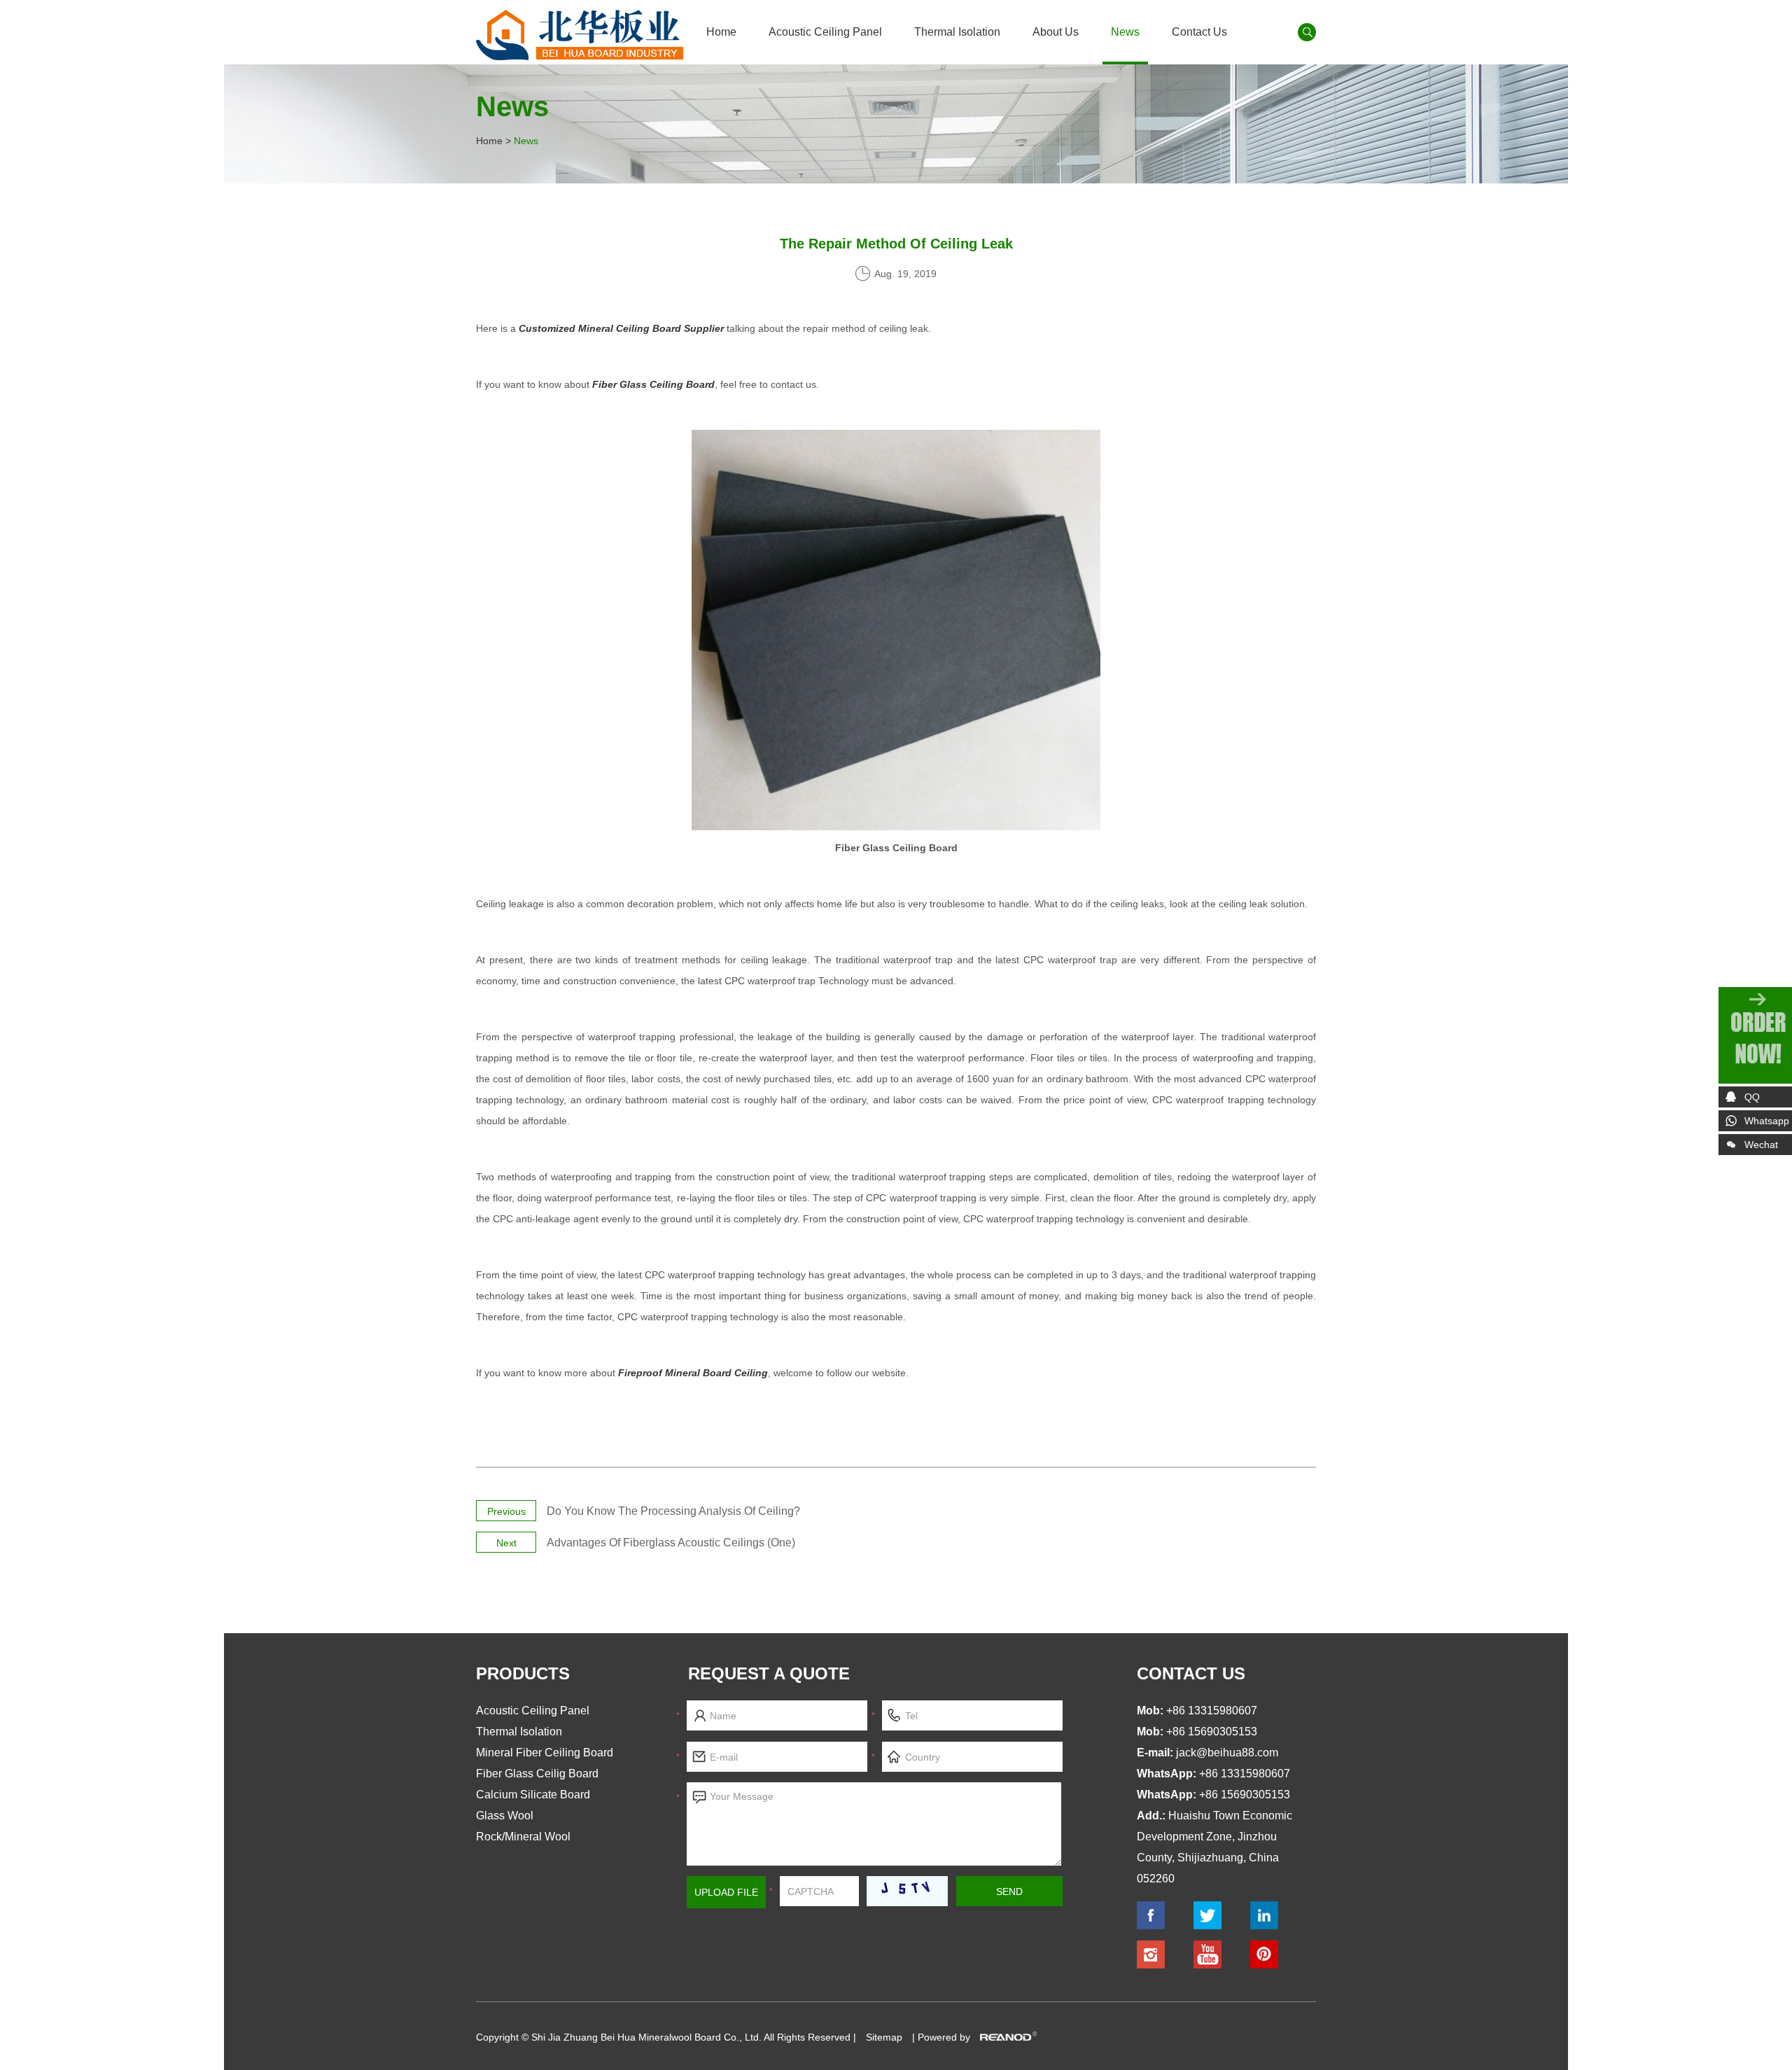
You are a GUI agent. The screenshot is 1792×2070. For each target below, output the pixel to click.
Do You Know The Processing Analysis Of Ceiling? (673, 1511)
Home (721, 32)
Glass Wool (505, 1816)
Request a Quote (769, 1673)
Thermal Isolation (957, 32)
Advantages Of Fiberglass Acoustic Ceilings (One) (671, 1543)
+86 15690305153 (1245, 1795)
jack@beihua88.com (1227, 1753)
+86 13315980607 (1245, 1774)
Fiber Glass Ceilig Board (537, 1774)
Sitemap (884, 2037)
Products (523, 1673)
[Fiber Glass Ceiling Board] (896, 827)
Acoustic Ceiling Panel (825, 32)
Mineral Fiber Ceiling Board (545, 1753)
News (1125, 32)
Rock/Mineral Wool (523, 1837)
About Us (1056, 32)
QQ (1752, 1097)
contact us (1191, 1673)
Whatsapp (1767, 1121)
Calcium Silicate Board (533, 1795)
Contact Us (1199, 32)
